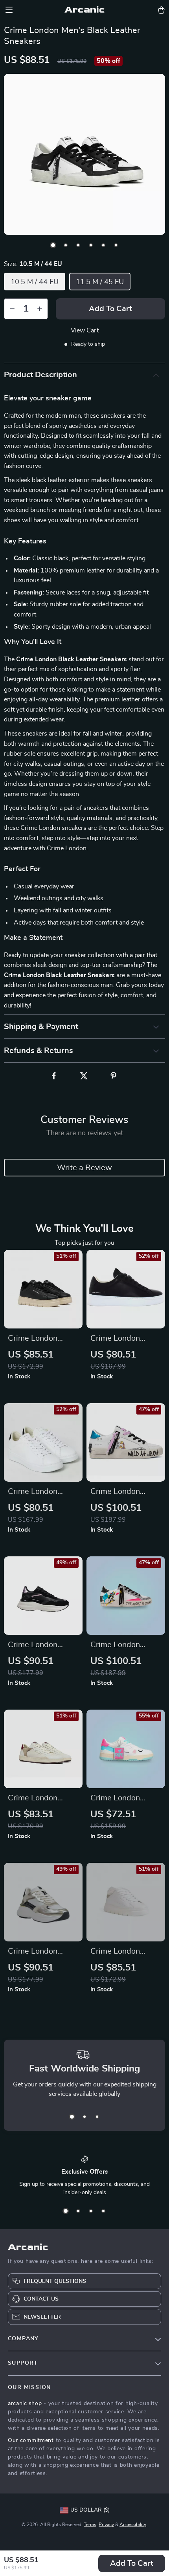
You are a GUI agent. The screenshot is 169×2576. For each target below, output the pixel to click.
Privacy (106, 2525)
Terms (90, 2525)
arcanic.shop (25, 2404)
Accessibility (133, 2525)
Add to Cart (132, 2563)
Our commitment (31, 2440)
